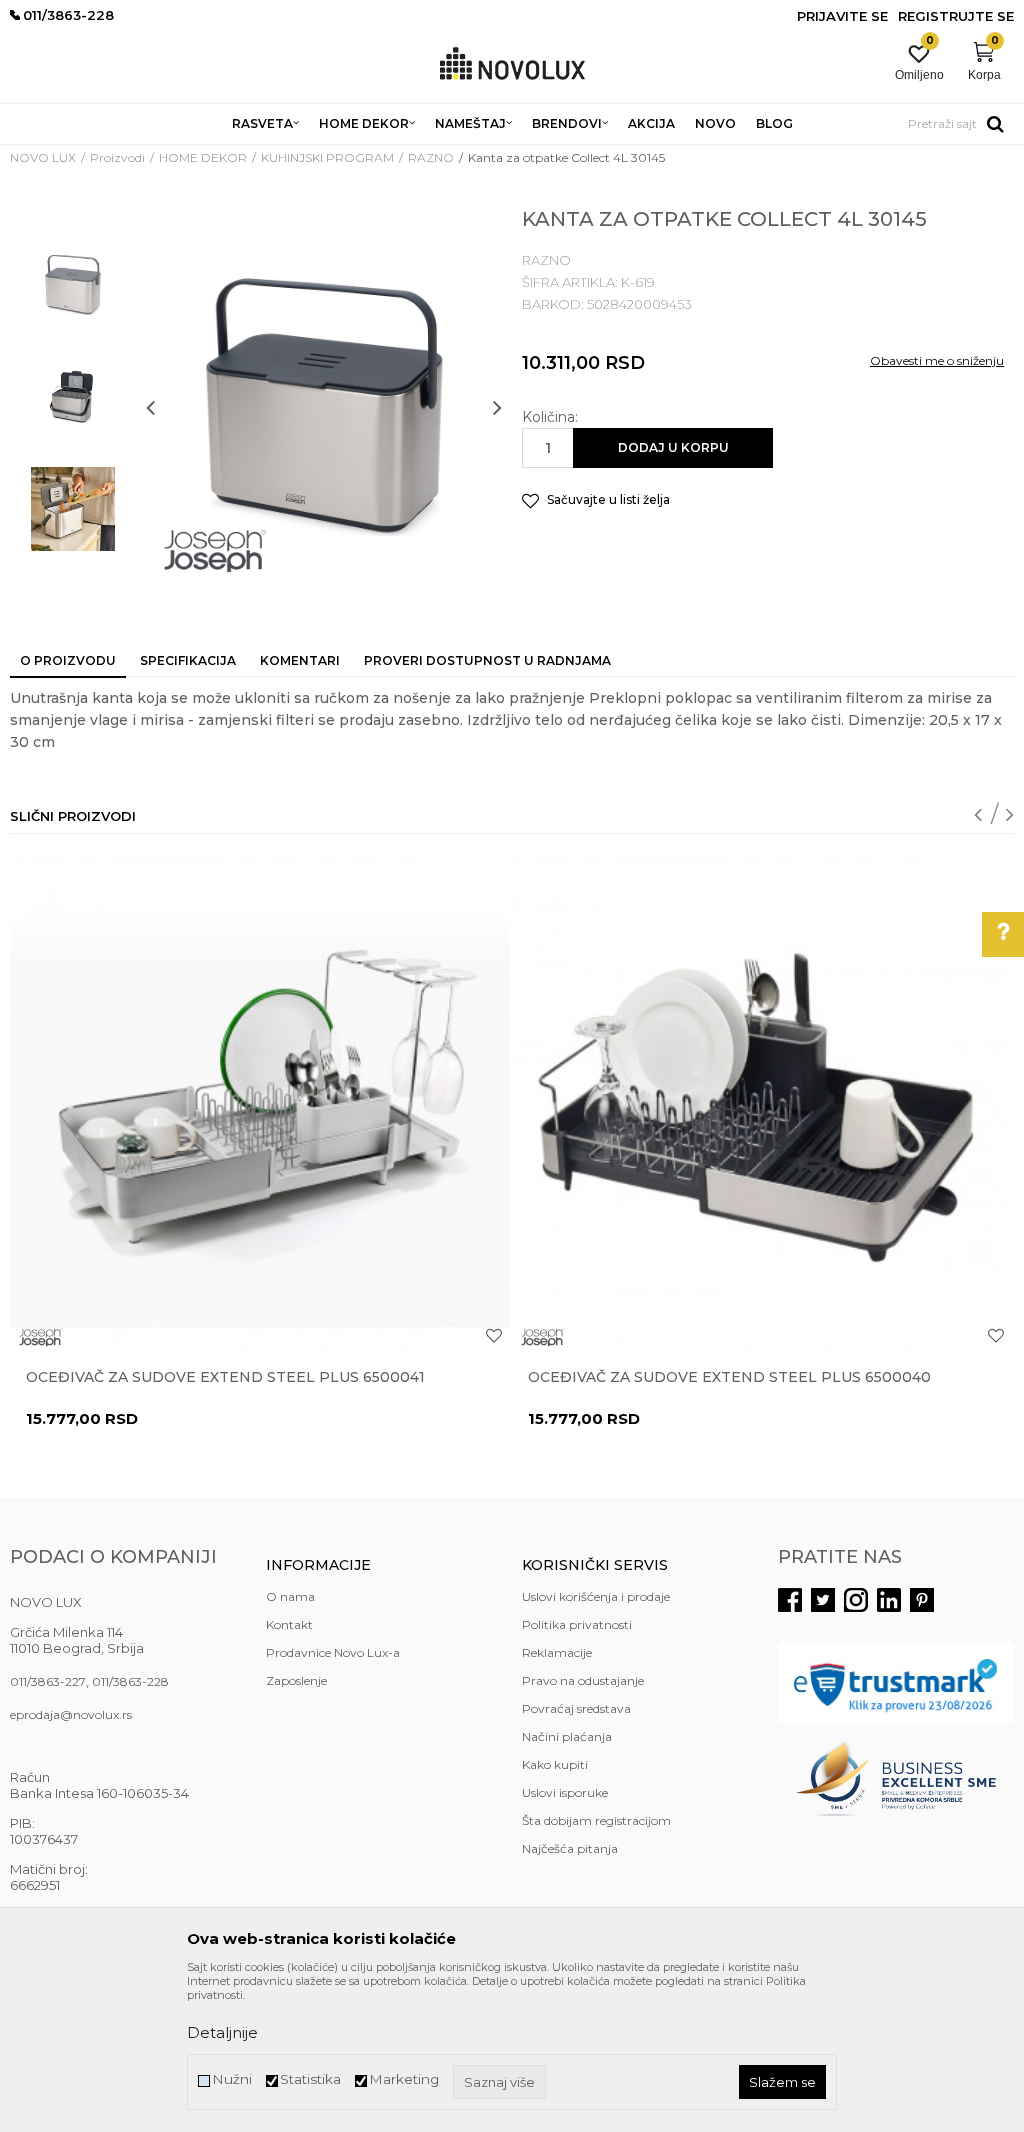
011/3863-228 (130, 1681)
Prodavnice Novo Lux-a (333, 1652)
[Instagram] (856, 1600)
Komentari (300, 660)
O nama (290, 1596)
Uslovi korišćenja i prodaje (596, 1596)
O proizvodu (68, 660)
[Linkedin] (889, 1600)
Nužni (232, 2079)
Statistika (310, 2079)
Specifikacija (188, 660)
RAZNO (431, 157)
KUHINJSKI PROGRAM (327, 157)
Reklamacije (557, 1652)
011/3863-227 (48, 1681)
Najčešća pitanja (570, 1848)
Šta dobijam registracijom (596, 1820)
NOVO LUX (43, 157)
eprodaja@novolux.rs (71, 1714)
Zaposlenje (296, 1680)
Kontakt (289, 1624)
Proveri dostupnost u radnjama (487, 660)
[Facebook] (790, 1600)
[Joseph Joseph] (215, 551)
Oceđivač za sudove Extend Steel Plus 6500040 (729, 1377)
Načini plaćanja (567, 1736)
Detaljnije (222, 2032)
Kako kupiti (555, 1764)
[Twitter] (823, 1600)
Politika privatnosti (577, 1624)
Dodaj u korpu (673, 447)
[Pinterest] (922, 1600)
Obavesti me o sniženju (937, 360)
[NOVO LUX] (512, 64)
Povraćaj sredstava (576, 1708)
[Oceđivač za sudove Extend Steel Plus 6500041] (260, 1104)
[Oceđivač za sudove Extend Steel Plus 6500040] (762, 1104)
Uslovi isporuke (565, 1792)
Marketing (404, 2079)
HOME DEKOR (203, 157)
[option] (73, 285)
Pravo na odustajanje (583, 1680)
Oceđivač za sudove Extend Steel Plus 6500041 (225, 1377)
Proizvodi (117, 157)
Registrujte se (956, 16)
